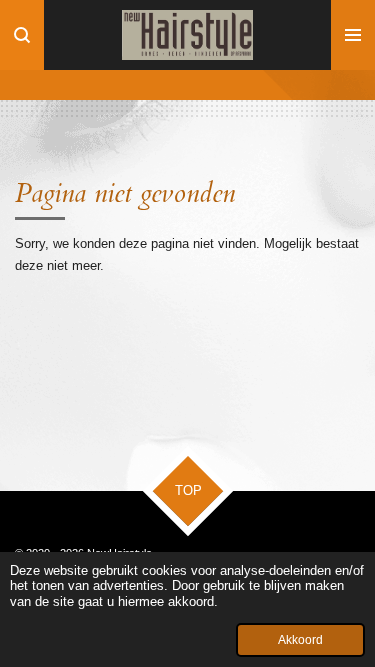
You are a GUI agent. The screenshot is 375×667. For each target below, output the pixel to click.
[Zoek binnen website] (22, 35)
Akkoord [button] (300, 639)
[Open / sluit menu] (353, 35)
